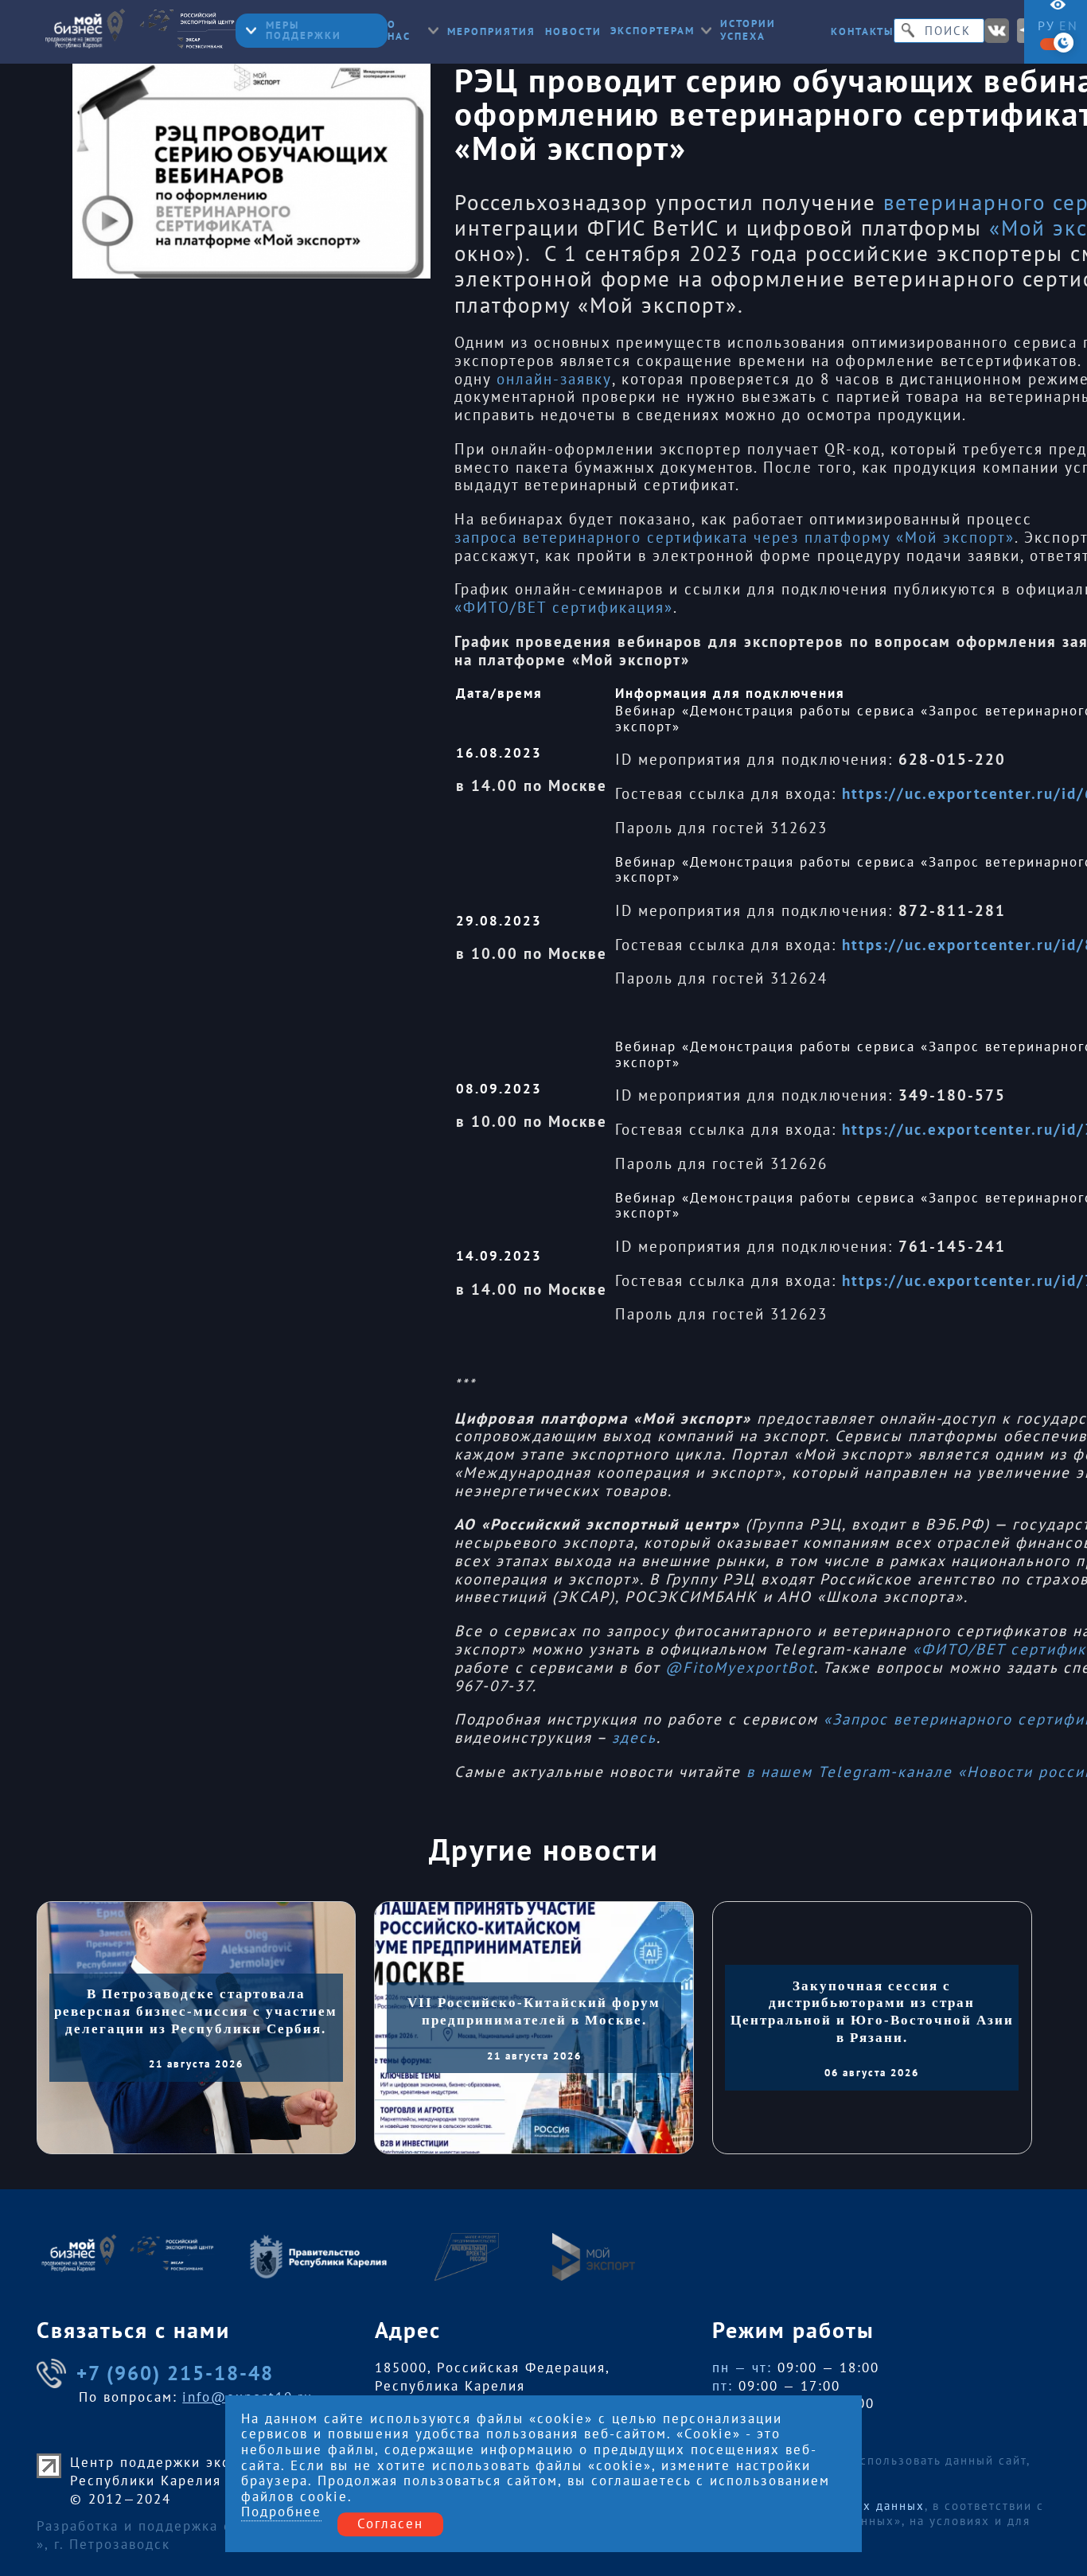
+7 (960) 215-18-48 (175, 2373)
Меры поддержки (304, 30)
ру (1046, 25)
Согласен (390, 2524)
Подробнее (281, 2513)
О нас (399, 31)
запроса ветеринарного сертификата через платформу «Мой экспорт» (734, 538)
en (1069, 25)
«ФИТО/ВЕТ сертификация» (564, 608)
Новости (573, 31)
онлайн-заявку (554, 379)
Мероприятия (491, 31)
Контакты (862, 31)
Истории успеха (748, 30)
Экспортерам (653, 31)
